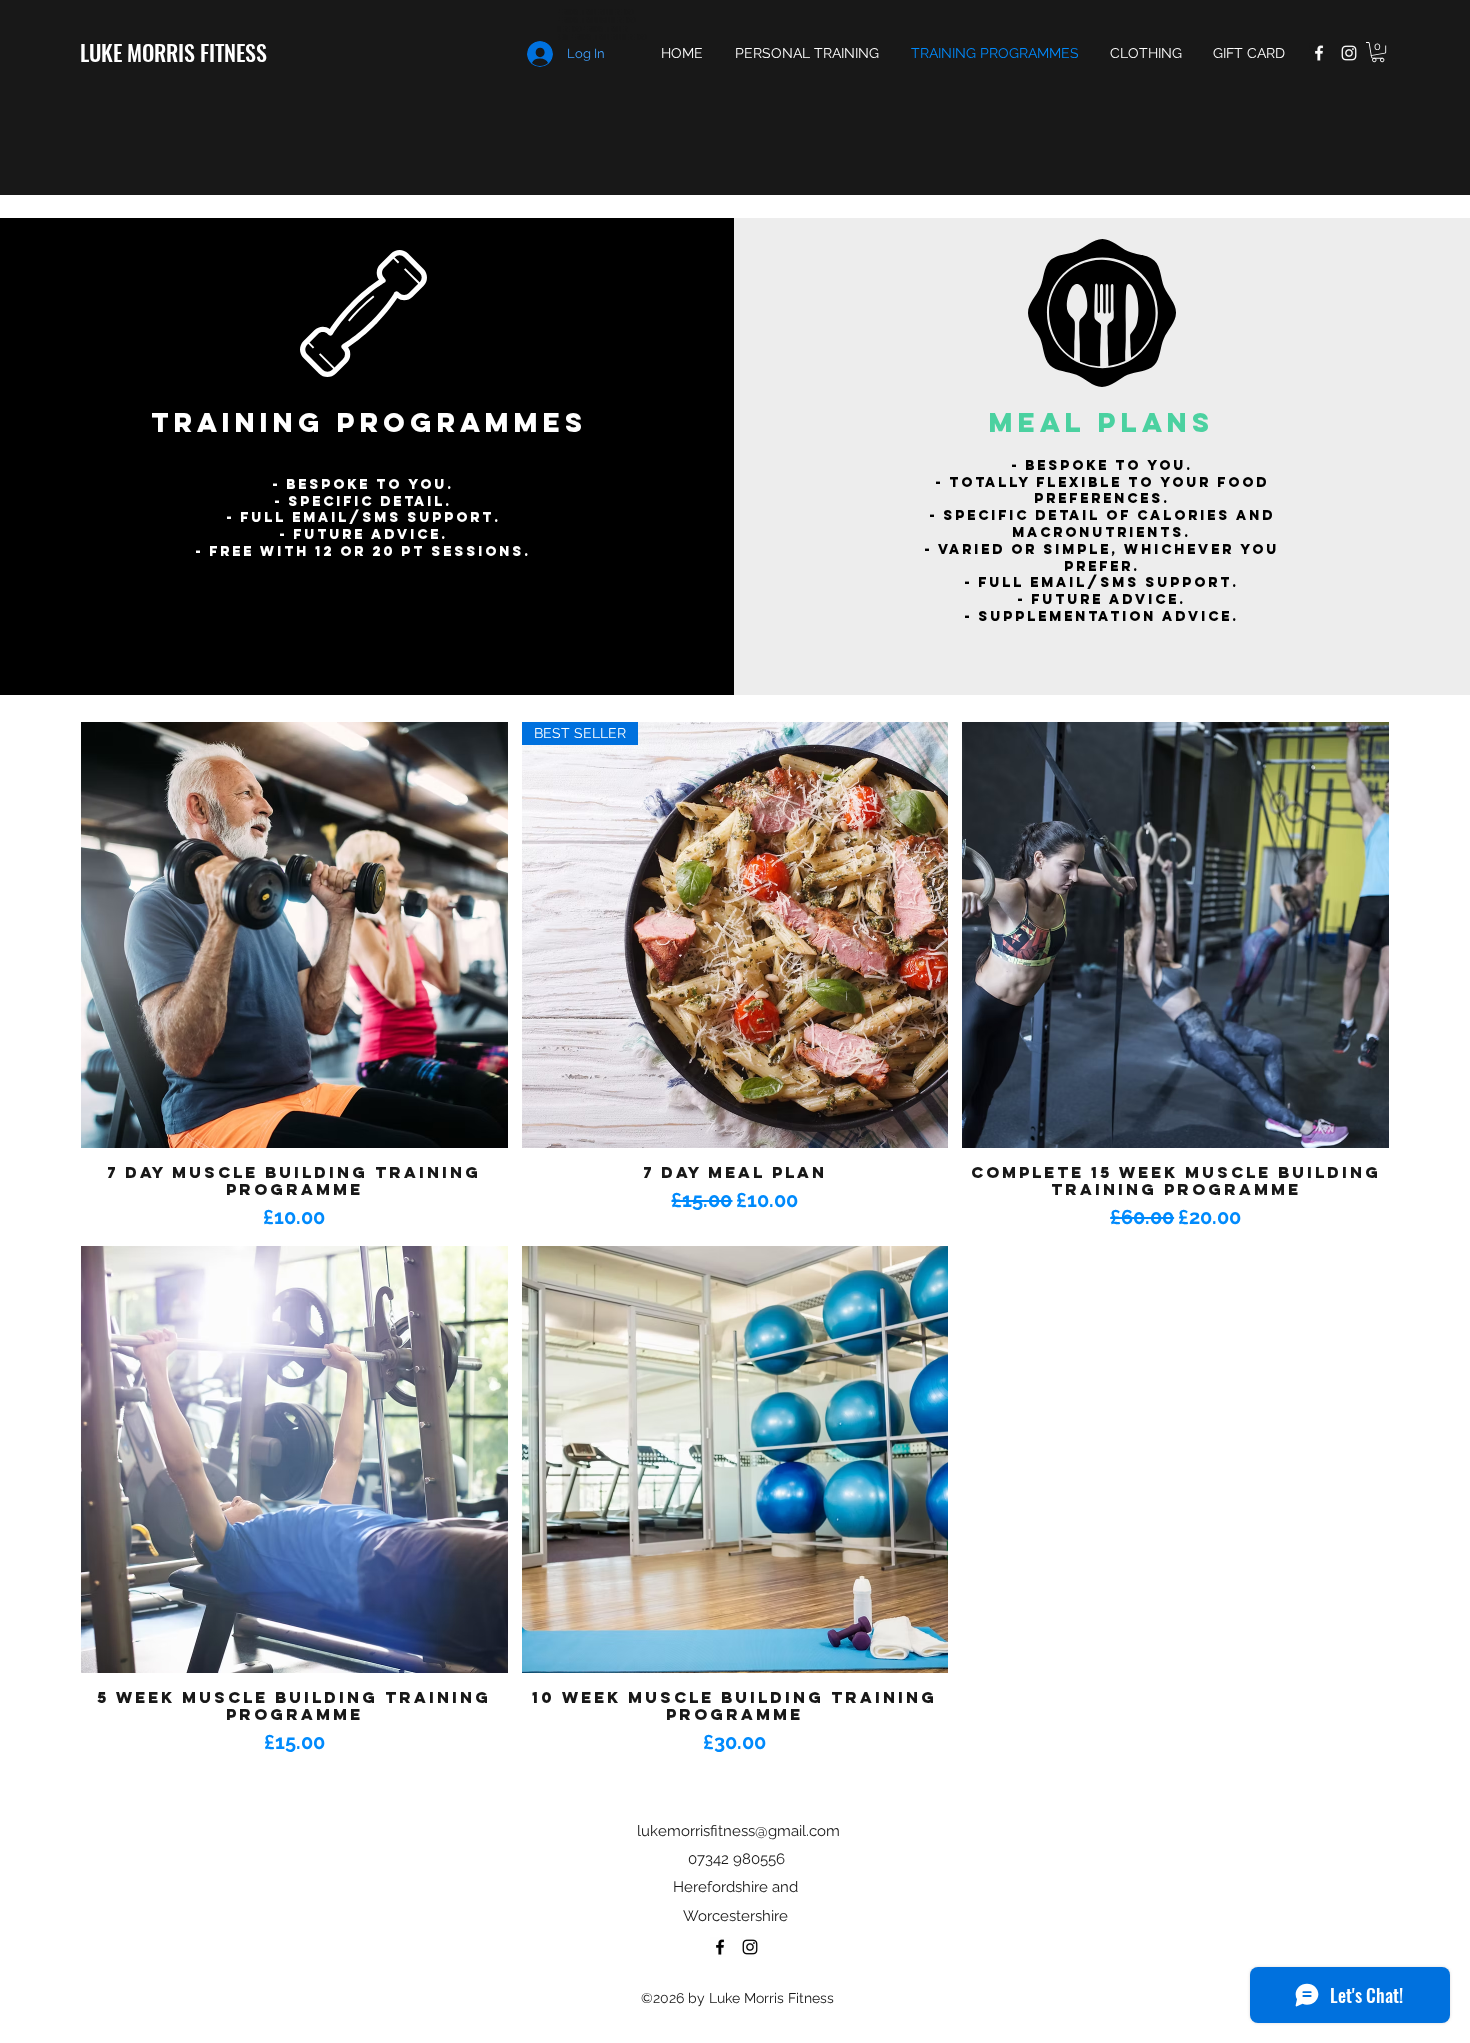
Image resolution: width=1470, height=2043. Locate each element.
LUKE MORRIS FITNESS (173, 52)
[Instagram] (1349, 53)
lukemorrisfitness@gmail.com (738, 1831)
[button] (1378, 52)
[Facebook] (1319, 53)
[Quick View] (294, 935)
